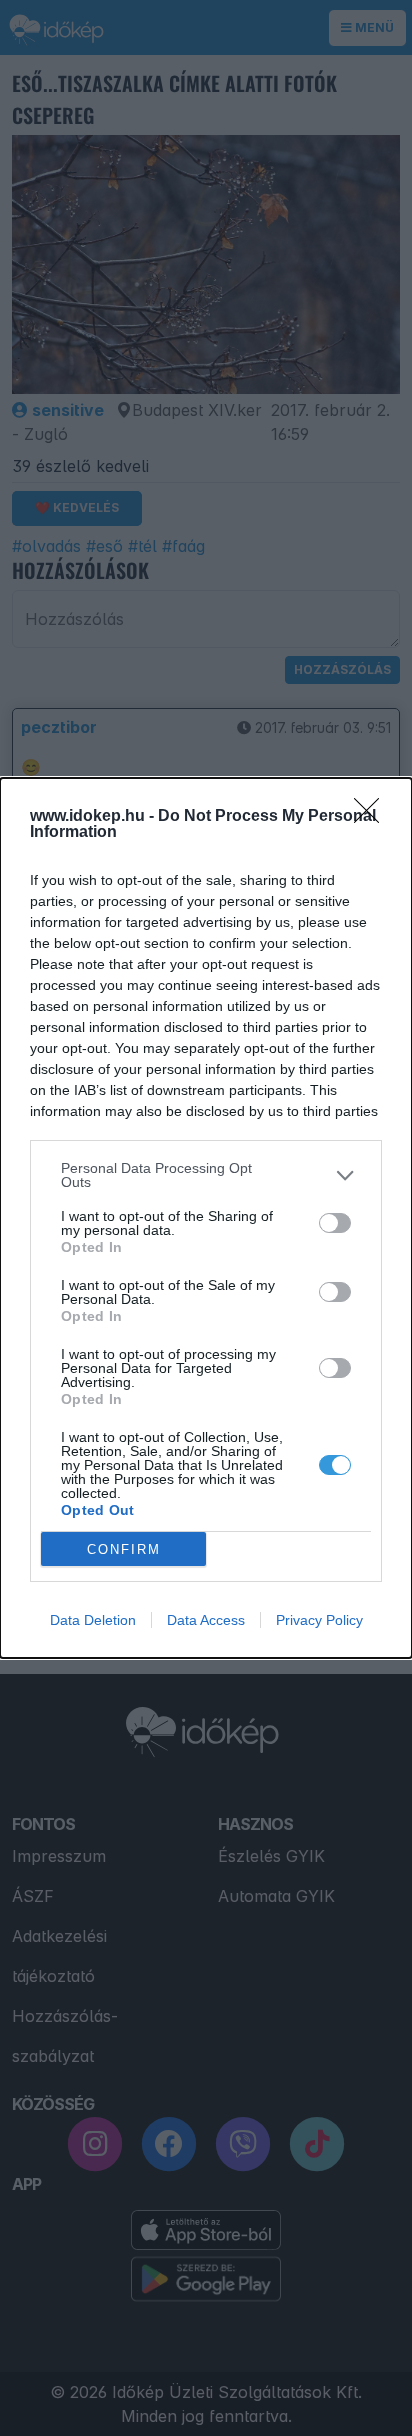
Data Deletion (93, 1620)
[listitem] (206, 1175)
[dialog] (206, 1218)
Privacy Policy (319, 1620)
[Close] (373, 817)
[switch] (335, 1223)
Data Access (206, 1620)
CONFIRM (124, 1549)
